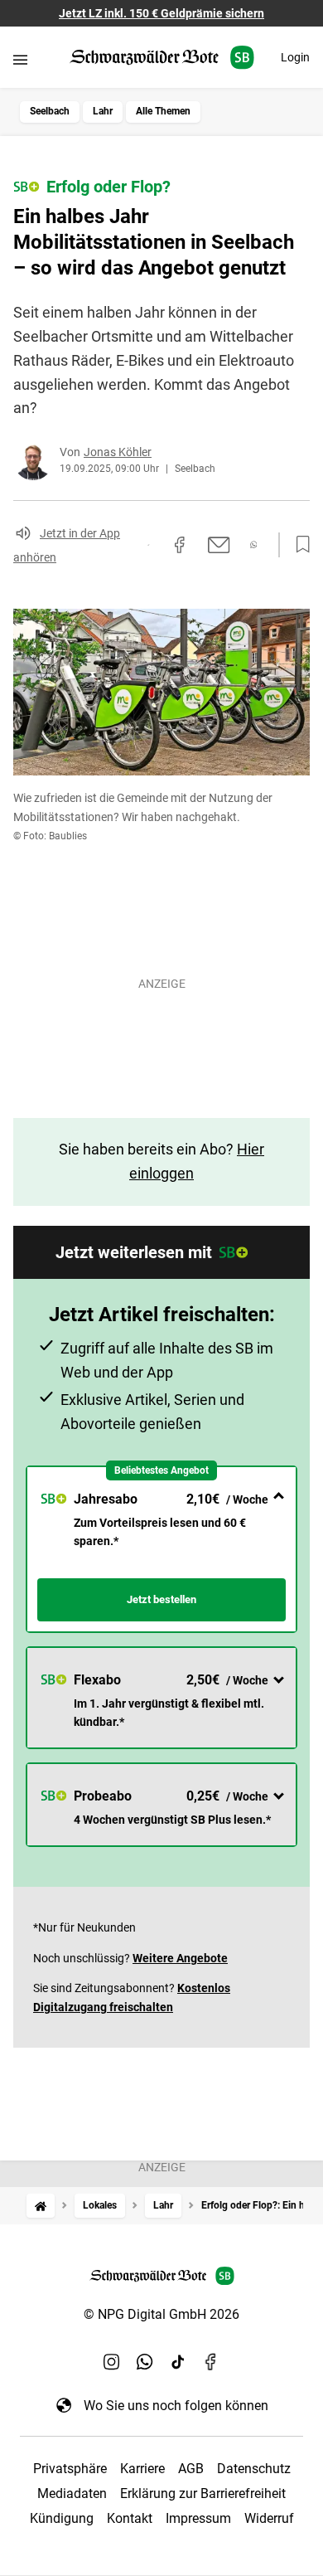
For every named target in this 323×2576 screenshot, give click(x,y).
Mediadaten (72, 2493)
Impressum (198, 2518)
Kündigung (62, 2518)
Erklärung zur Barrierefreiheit (203, 2493)
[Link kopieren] (148, 545)
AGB (191, 2469)
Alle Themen (163, 111)
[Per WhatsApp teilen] (254, 544)
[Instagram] (112, 2362)
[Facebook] (211, 2362)
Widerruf (269, 2518)
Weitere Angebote (180, 1958)
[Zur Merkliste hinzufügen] (298, 545)
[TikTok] (178, 2362)
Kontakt (130, 2518)
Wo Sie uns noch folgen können (176, 2406)
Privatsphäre (70, 2469)
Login (295, 57)
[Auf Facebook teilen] (180, 545)
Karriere (142, 2469)
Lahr (103, 111)
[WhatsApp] (145, 2362)
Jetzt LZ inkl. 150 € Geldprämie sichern (161, 13)
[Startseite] (41, 2206)
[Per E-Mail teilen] (219, 545)
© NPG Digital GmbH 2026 (161, 2314)
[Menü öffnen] (20, 59)
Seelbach (50, 111)
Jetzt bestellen (161, 1599)
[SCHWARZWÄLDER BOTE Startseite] (162, 58)
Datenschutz (254, 2469)
